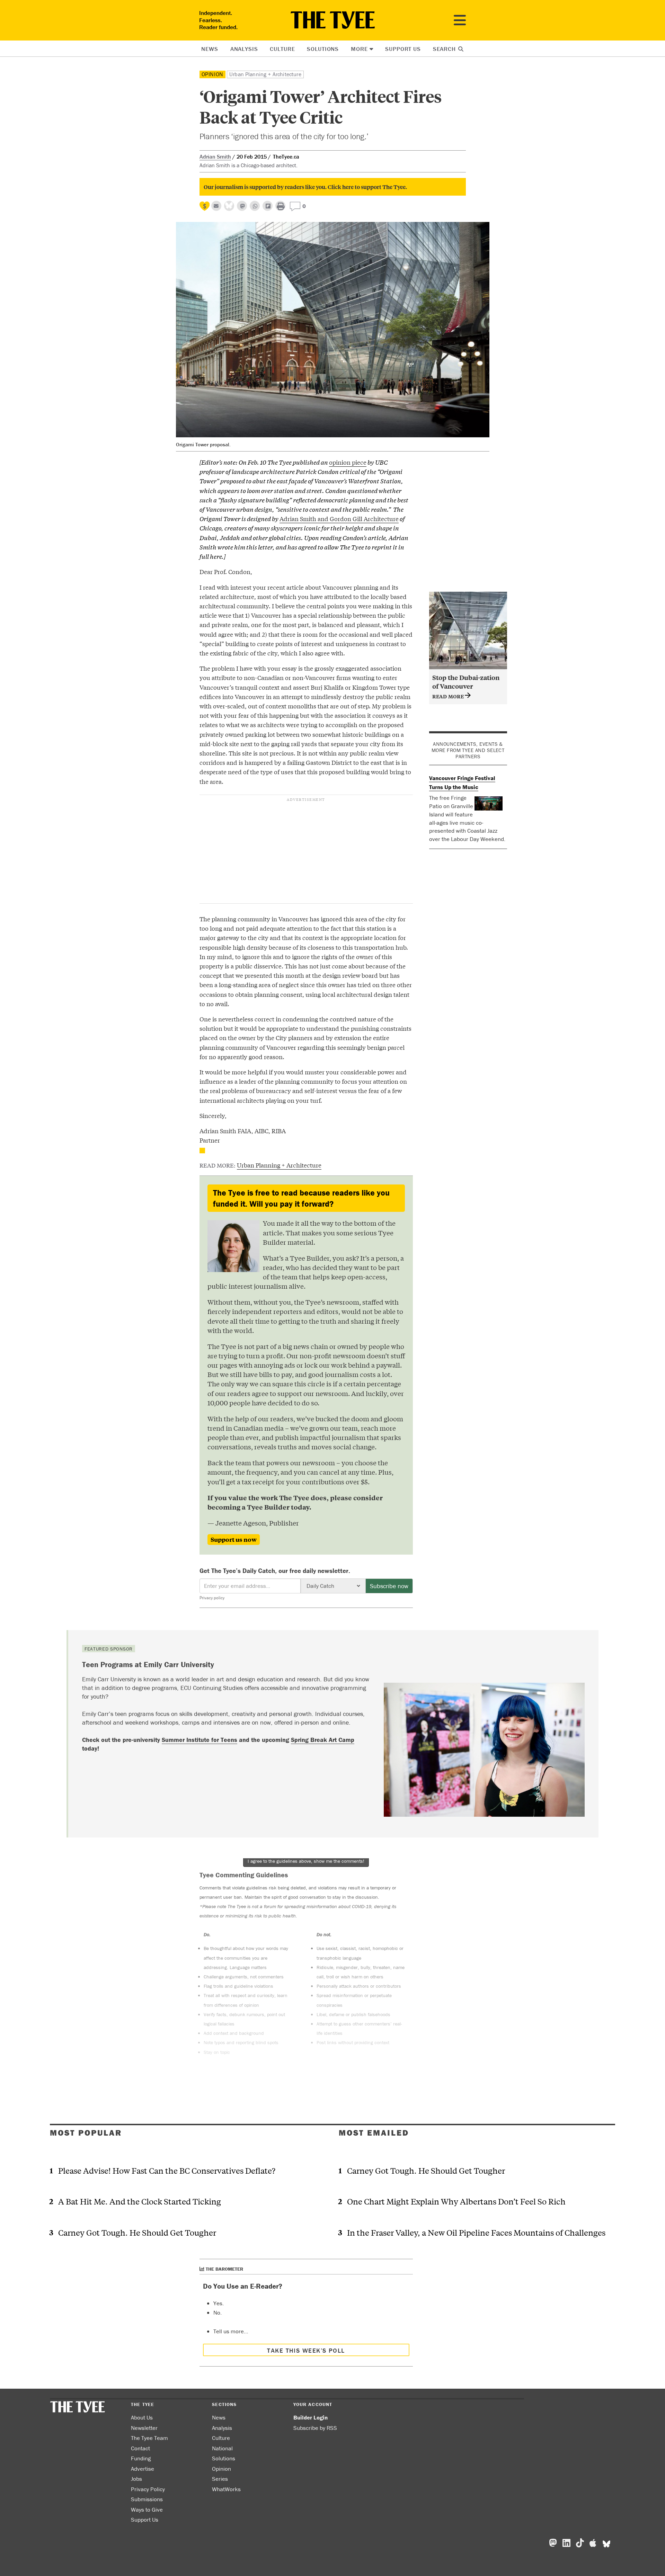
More (359, 49)
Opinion (213, 74)
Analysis (244, 49)
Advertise (143, 2469)
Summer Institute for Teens (199, 1740)
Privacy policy (212, 1598)
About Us (142, 2417)
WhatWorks (226, 2489)
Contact (140, 2448)
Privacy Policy (148, 2489)
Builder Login (311, 2417)
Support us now (234, 1539)
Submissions (147, 2499)
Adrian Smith (215, 156)
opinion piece (348, 462)
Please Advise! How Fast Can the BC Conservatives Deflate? (167, 2170)
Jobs (136, 2479)
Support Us (403, 49)
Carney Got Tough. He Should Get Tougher (137, 2232)
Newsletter (144, 2428)
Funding (141, 2458)
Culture (282, 49)
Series (220, 2479)
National (222, 2448)
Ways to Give (147, 2510)
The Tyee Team (149, 2438)
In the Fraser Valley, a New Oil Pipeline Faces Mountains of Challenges (476, 2232)
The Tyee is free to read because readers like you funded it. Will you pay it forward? (301, 1198)
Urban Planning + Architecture (265, 74)
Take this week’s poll (306, 2350)
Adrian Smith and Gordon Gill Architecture (339, 518)
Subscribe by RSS (315, 2428)
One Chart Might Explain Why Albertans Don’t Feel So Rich (456, 2201)
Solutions (323, 49)
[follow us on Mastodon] (242, 206)
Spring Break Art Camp (323, 1740)
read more (449, 696)
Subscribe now (389, 1586)
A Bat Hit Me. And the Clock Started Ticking (140, 2201)
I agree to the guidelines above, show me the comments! (306, 1861)
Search (445, 49)
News (210, 49)
